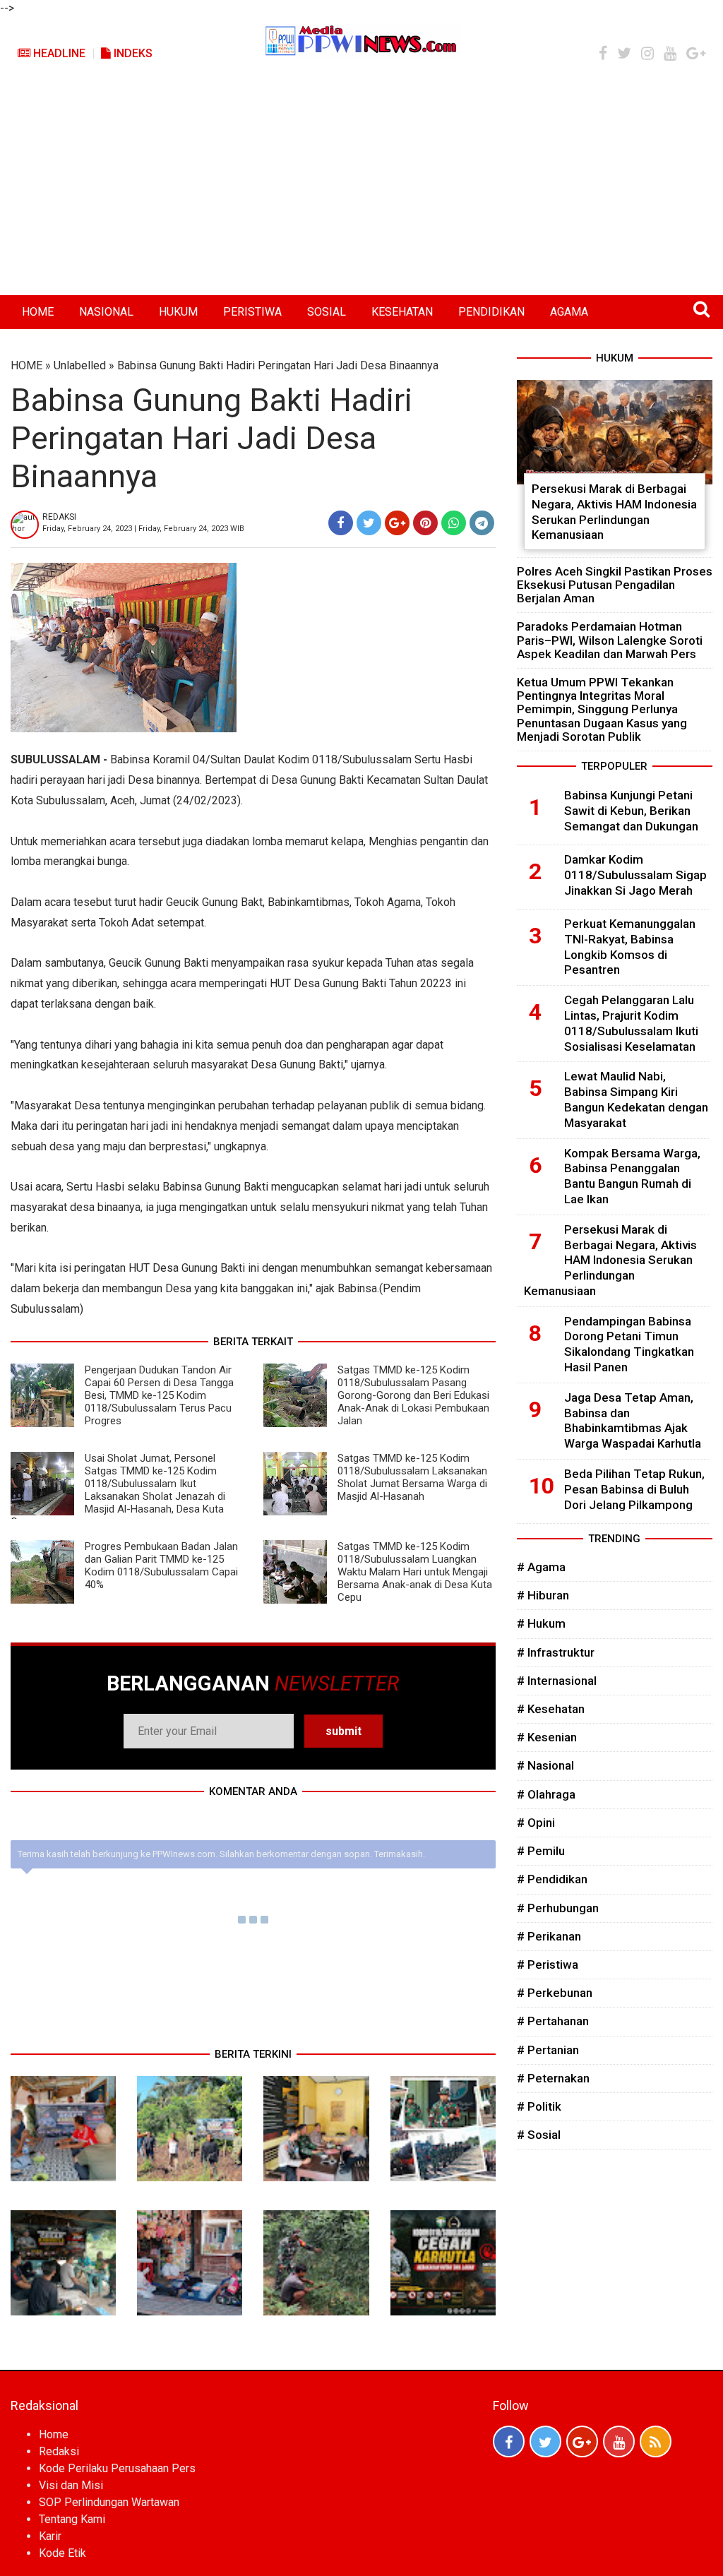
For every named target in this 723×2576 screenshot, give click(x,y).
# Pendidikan (552, 1879)
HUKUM (178, 312)
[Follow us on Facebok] (509, 2441)
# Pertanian (548, 2050)
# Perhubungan (558, 1908)
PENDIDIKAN (491, 312)
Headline (58, 53)
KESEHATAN (402, 312)
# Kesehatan (551, 1709)
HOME (38, 312)
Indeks (132, 53)
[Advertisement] (361, 189)
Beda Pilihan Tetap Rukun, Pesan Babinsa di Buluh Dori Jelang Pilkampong (634, 1489)
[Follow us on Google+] (582, 2441)
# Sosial (539, 2135)
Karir (50, 2536)
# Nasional (545, 1765)
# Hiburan (543, 1595)
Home (54, 2434)
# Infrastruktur (556, 1652)
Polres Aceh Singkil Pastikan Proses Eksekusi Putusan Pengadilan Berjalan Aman (615, 585)
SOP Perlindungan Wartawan (109, 2502)
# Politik (539, 2106)
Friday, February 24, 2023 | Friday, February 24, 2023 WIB (143, 529)
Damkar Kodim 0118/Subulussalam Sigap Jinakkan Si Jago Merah (635, 875)
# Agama (541, 1567)
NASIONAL (106, 312)
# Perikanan (549, 1936)
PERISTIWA (252, 312)
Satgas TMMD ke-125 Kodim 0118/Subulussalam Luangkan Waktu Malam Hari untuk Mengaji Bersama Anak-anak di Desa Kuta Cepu (415, 1572)
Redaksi (59, 2451)
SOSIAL (327, 312)
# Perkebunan (555, 1993)
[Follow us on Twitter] (545, 2441)
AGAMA (569, 312)
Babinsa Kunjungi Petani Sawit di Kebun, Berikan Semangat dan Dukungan (631, 811)
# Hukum (541, 1623)
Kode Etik (62, 2553)
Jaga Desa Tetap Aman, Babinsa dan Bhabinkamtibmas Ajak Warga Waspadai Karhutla (633, 1420)
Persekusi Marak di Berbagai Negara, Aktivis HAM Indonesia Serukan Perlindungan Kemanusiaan (614, 512)
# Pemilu (541, 1851)
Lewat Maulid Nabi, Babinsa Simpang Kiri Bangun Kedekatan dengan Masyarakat (636, 1099)
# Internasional (557, 1681)
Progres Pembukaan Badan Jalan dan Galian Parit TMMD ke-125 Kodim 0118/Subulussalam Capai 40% (161, 1566)
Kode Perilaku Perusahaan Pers (117, 2468)
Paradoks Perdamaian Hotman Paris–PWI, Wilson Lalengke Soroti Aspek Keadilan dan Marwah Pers (610, 640)
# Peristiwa (548, 1964)
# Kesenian (547, 1737)
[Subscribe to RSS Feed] (656, 2441)
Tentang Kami (72, 2519)
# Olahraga (546, 1794)
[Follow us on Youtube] (619, 2441)
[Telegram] (482, 523)
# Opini (536, 1823)
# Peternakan (553, 2078)
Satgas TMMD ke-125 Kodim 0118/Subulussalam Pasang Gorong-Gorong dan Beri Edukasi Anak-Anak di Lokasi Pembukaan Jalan (413, 1395)
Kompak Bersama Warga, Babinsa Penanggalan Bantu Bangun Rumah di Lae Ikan (632, 1176)
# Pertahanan (553, 2021)
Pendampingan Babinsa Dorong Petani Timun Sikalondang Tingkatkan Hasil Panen (629, 1344)
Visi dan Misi (71, 2485)
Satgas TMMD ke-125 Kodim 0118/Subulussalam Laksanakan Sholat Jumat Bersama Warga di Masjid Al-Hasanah (412, 1477)
